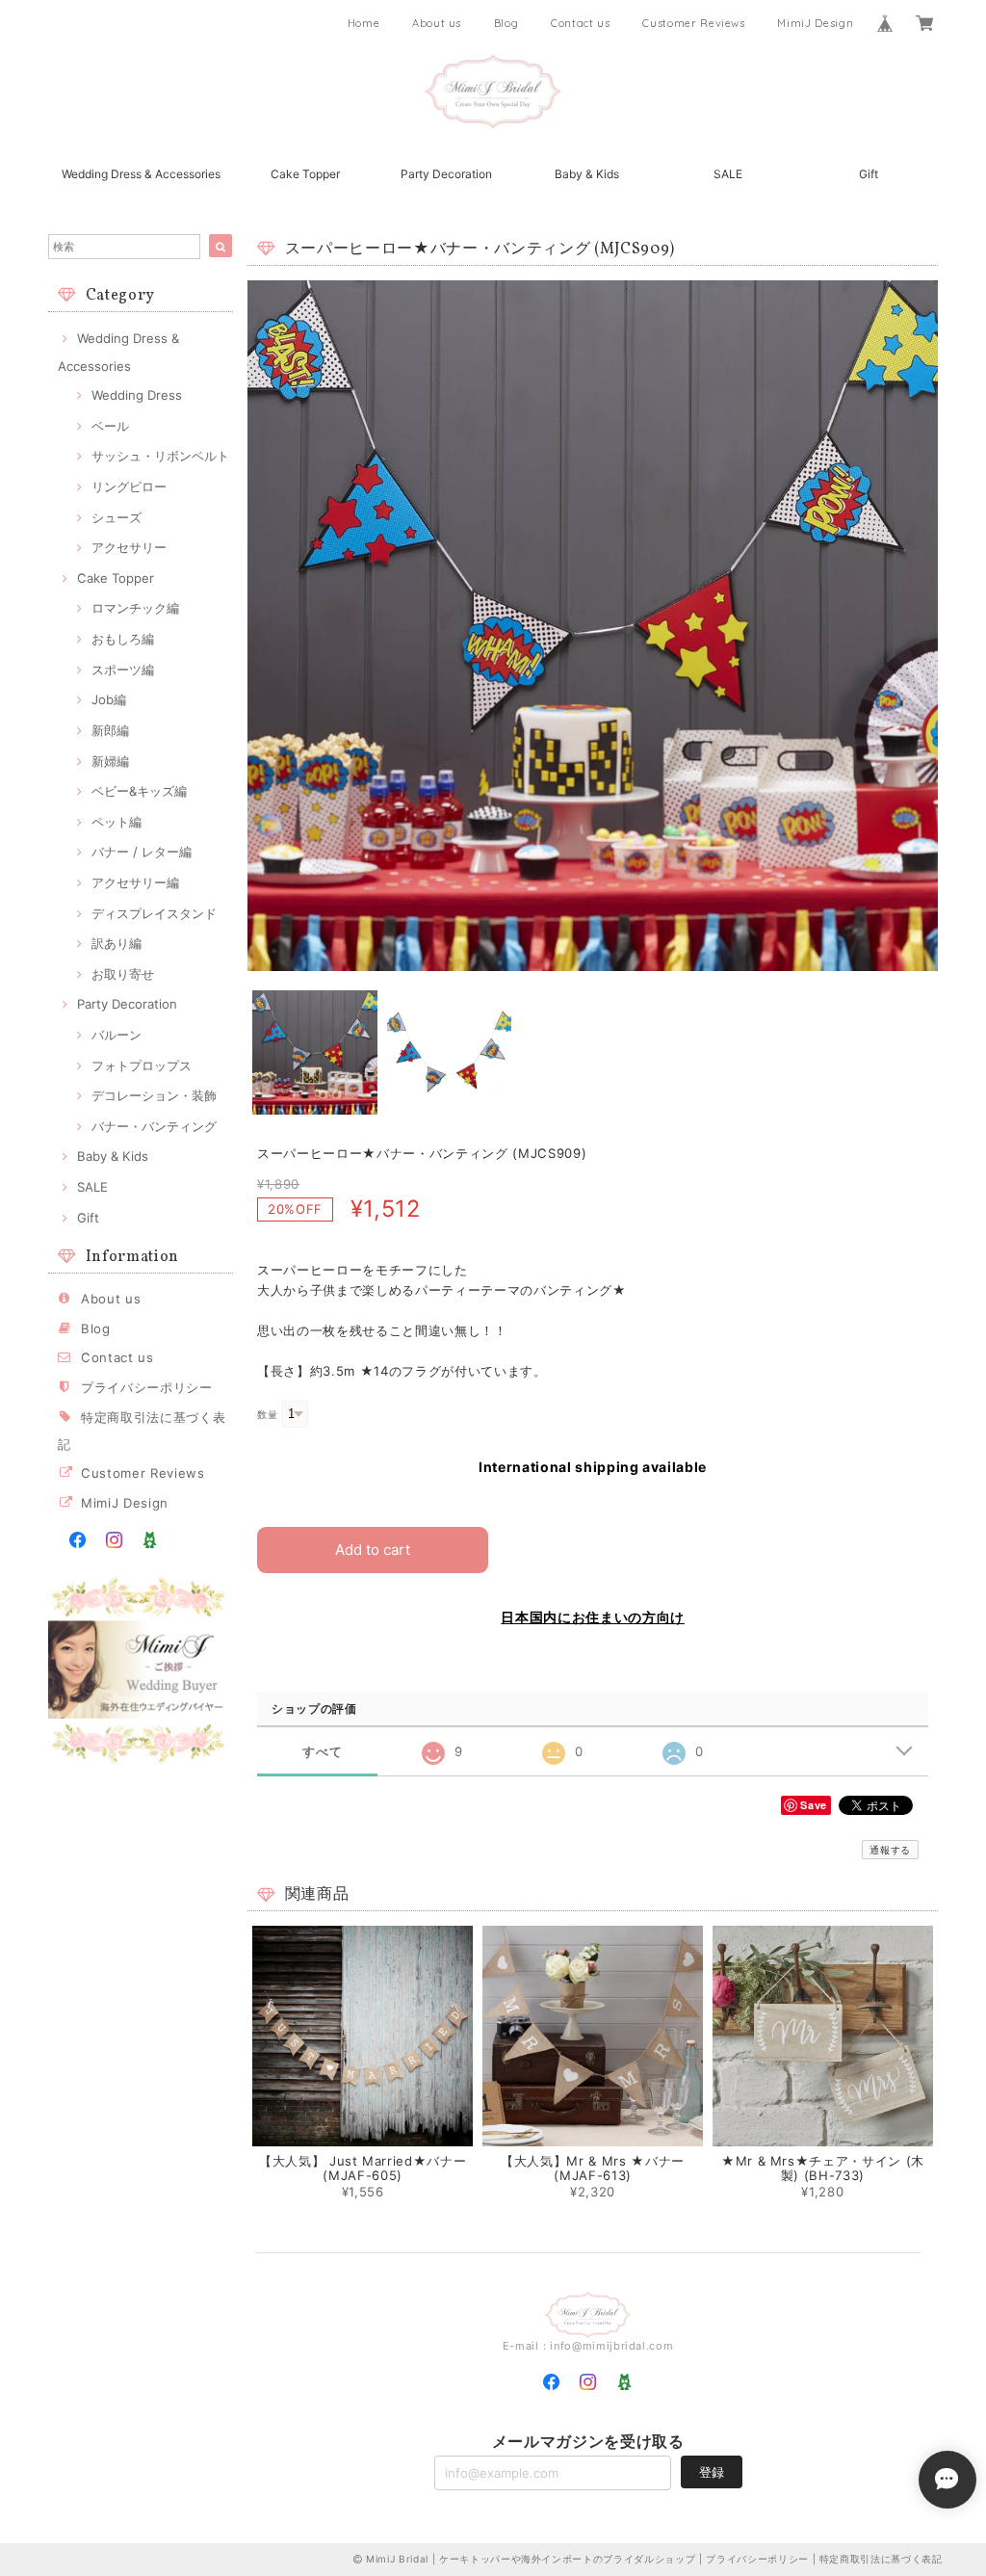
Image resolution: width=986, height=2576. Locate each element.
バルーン (117, 1035)
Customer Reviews (694, 23)
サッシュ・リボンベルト (160, 456)
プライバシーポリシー (147, 1387)
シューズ (117, 517)
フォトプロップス (142, 1065)
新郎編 (110, 730)
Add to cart (373, 1550)
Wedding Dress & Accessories (141, 174)
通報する (890, 1850)
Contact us (581, 23)
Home (364, 23)
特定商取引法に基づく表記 (881, 2559)
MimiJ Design (815, 23)
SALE (728, 174)
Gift (869, 174)
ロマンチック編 (135, 608)
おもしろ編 (123, 639)
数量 (267, 1415)
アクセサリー (129, 547)
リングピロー (129, 486)
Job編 (109, 699)
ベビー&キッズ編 (139, 791)
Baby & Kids (587, 174)
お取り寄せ (123, 974)
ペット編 (117, 822)
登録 (712, 2472)
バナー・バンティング (154, 1126)
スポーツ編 (123, 670)
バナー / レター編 (142, 852)
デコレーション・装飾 (154, 1095)
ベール (110, 426)
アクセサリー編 (135, 882)
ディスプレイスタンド (154, 913)
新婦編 (110, 761)
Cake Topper (305, 174)
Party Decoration (446, 174)
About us (437, 23)
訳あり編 (117, 943)
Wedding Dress (137, 395)
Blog (506, 23)
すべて (322, 1752)
